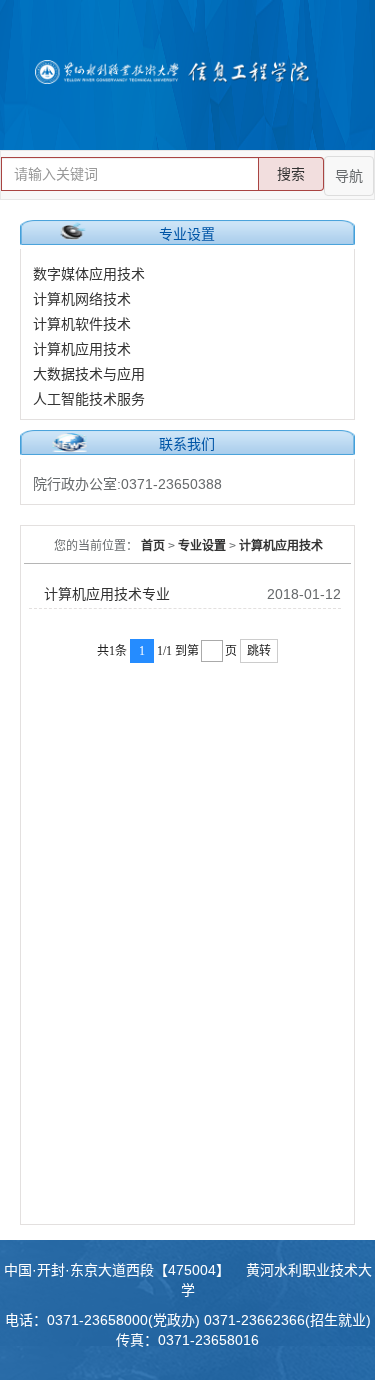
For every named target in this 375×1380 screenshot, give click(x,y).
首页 (153, 546)
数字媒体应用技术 (89, 274)
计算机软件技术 (82, 324)
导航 (349, 176)
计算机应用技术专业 (107, 594)
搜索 (291, 174)
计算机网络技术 (82, 299)
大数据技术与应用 (89, 374)
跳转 (259, 651)
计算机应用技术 (82, 349)
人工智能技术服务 (89, 399)
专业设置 (202, 546)
